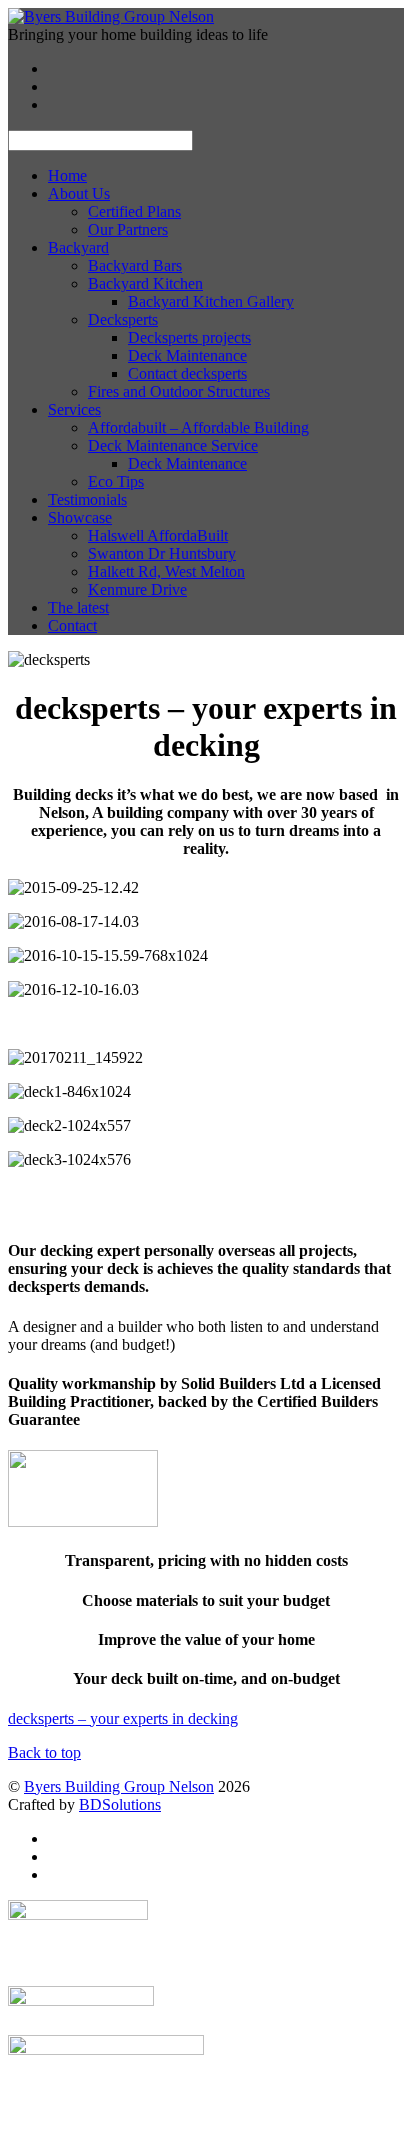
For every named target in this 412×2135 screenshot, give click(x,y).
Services (74, 409)
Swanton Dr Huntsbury (162, 553)
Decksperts (123, 319)
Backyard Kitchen (145, 283)
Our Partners (128, 229)
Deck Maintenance (187, 355)
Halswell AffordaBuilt (158, 535)
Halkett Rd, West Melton (166, 571)
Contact (72, 625)
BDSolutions (120, 1804)
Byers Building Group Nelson (119, 1786)
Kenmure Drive (137, 589)
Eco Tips (116, 481)
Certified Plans (134, 211)
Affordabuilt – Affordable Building (198, 427)
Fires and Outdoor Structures (179, 391)
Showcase (80, 517)
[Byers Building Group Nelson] (111, 16)
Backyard (78, 247)
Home (67, 175)
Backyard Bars (135, 265)
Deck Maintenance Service (173, 445)
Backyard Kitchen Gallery (211, 301)
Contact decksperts (187, 373)
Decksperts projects (189, 337)
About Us (79, 193)
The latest (78, 607)
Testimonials (87, 499)
